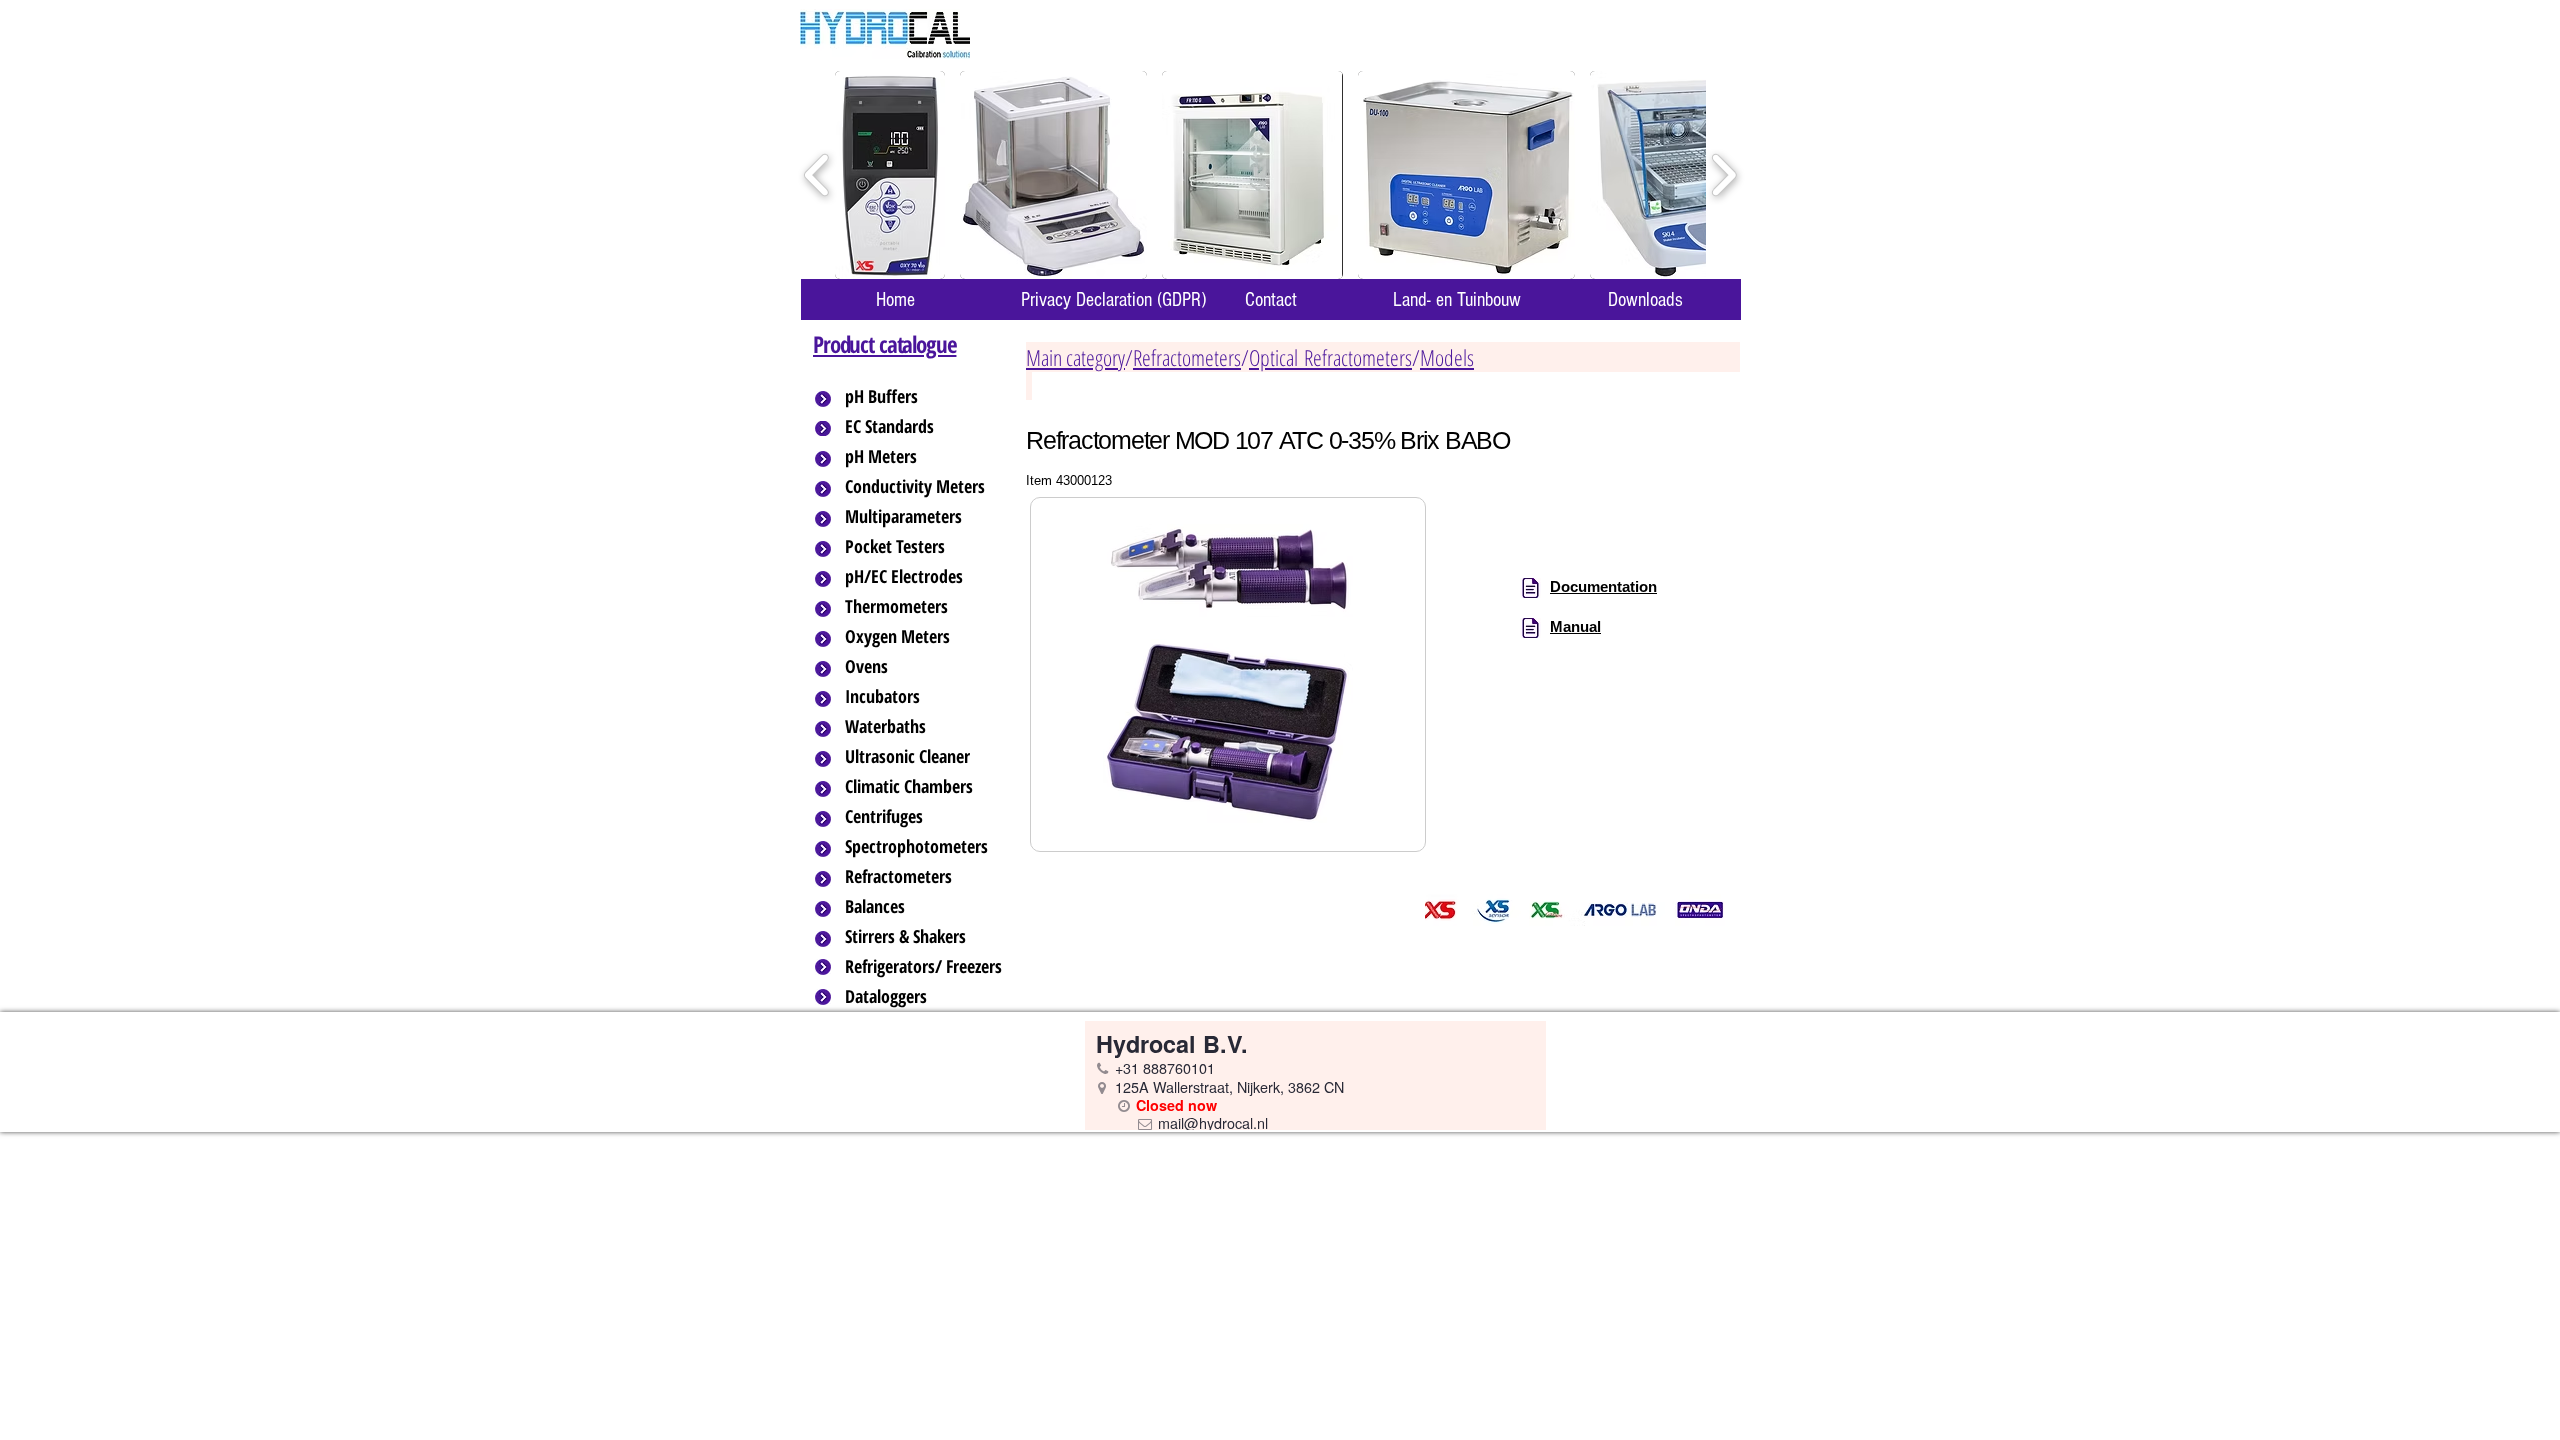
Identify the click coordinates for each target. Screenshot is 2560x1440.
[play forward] (1723, 175)
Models (1447, 357)
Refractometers (1187, 357)
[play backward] (817, 175)
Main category (1075, 357)
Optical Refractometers (1330, 357)
